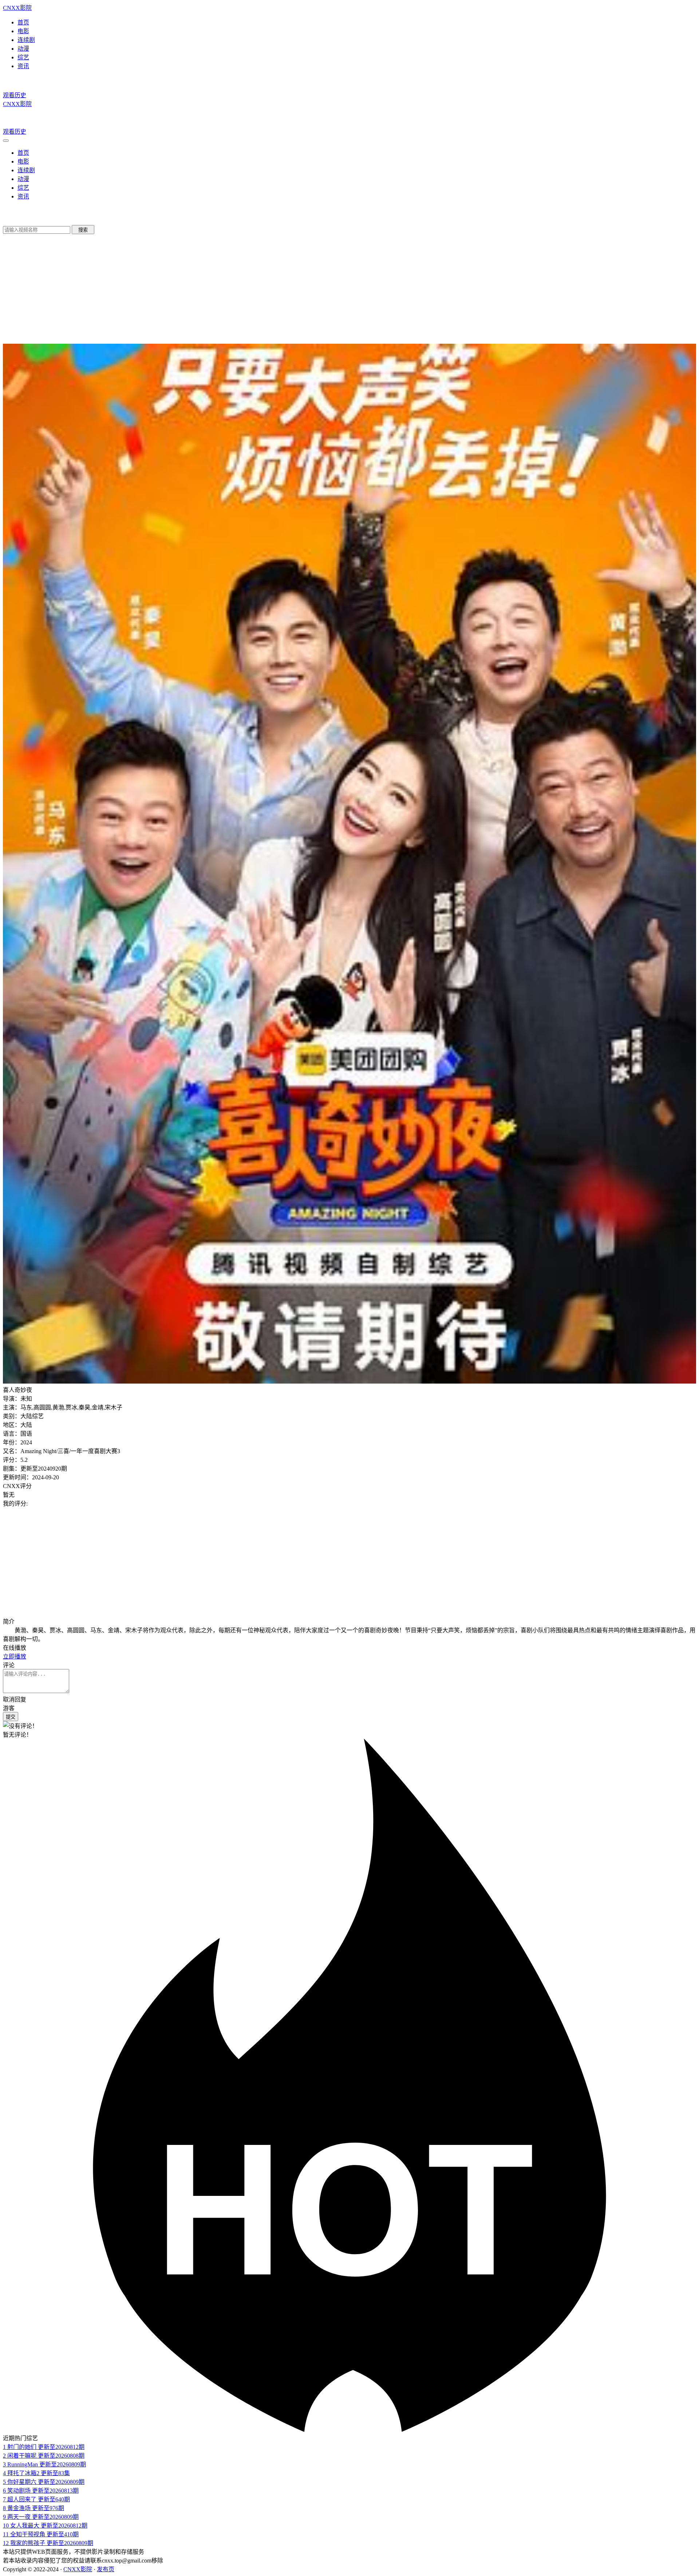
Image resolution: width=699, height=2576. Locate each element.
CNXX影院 (17, 8)
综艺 (23, 57)
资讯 (23, 66)
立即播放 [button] (15, 1656)
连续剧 (26, 40)
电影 (23, 31)
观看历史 (15, 95)
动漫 (23, 49)
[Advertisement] (349, 1562)
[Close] (6, 141)
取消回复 (15, 1699)
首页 (23, 22)
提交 (11, 1717)
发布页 (106, 2569)
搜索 (83, 230)
